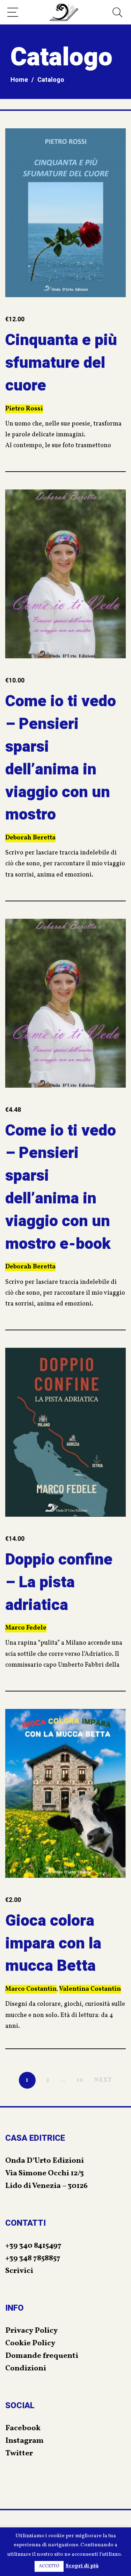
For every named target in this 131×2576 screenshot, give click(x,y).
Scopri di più (82, 2566)
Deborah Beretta (30, 838)
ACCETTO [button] (49, 2566)
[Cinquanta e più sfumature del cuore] (65, 213)
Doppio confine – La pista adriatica (59, 1582)
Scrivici (19, 2271)
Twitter (19, 2453)
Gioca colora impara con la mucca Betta (53, 1944)
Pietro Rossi (24, 409)
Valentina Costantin (90, 1989)
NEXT (103, 2080)
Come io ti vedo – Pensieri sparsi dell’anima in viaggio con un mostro (61, 758)
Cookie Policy (30, 2343)
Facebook (23, 2428)
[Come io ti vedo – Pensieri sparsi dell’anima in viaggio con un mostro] (65, 574)
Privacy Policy (31, 2331)
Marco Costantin (31, 1989)
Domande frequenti (42, 2356)
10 (80, 2080)
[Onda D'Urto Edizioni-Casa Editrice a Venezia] (64, 12)
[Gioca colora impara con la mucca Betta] (65, 1793)
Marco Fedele (26, 1628)
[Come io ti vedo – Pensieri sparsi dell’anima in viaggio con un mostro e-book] (65, 1003)
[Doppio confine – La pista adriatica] (65, 1432)
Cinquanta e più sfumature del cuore (61, 363)
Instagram (24, 2441)
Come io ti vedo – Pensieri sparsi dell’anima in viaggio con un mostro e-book (61, 1187)
